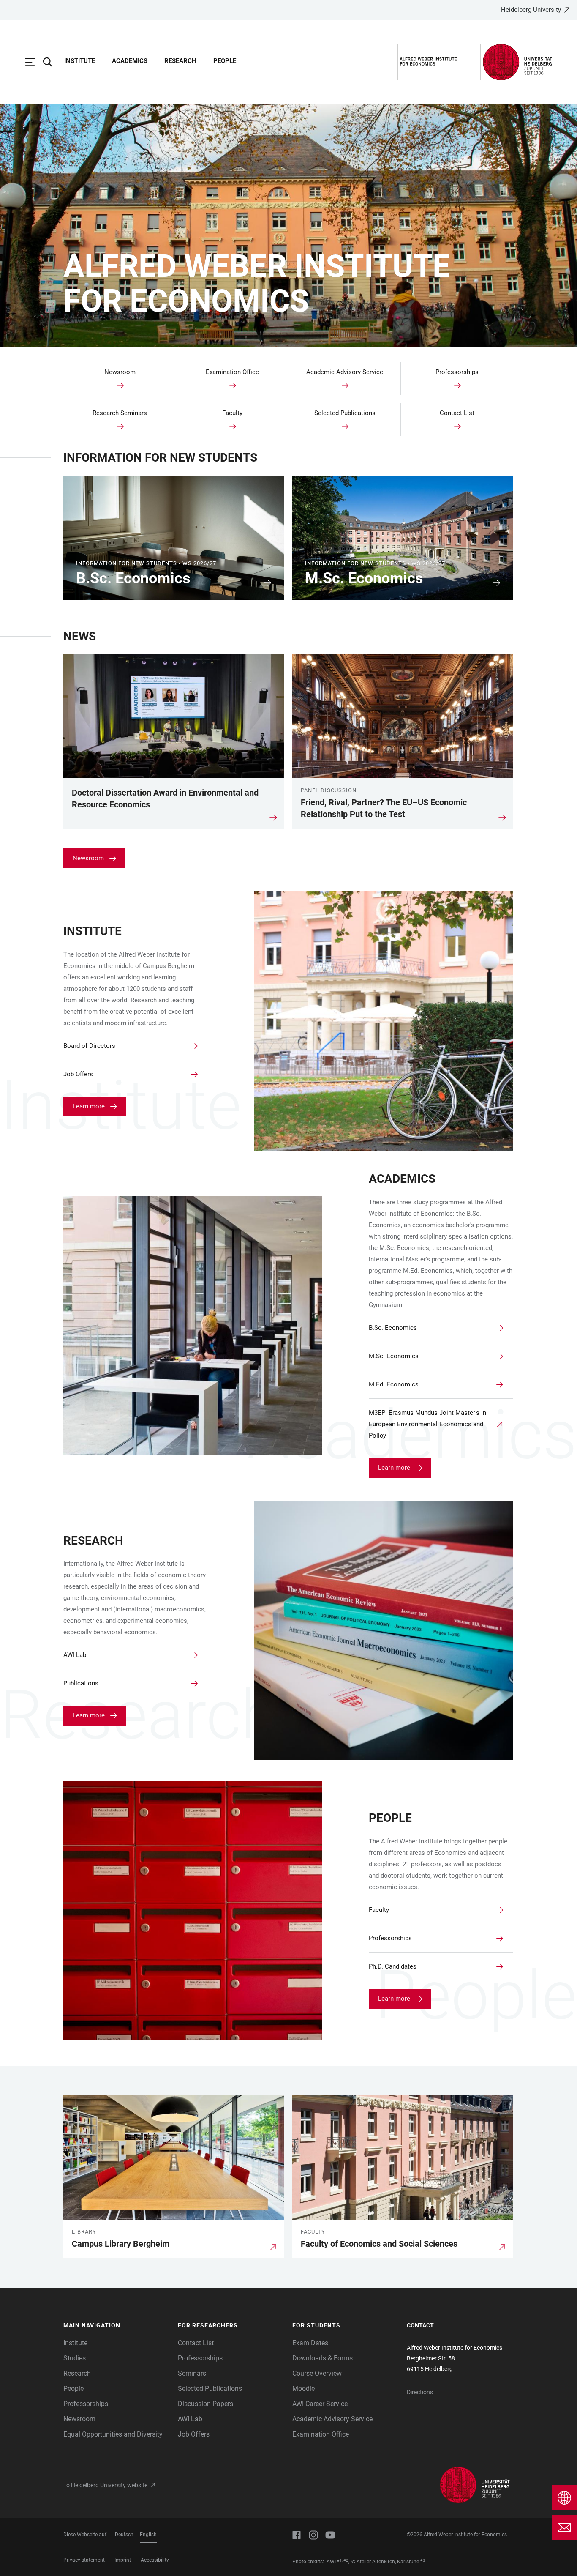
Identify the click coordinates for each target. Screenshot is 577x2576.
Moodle (303, 2389)
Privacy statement (84, 2560)
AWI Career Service (320, 2404)
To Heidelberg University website (105, 2485)
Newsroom (88, 858)
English (148, 2535)
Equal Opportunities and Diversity (113, 2434)
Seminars (192, 2373)
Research (180, 61)
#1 (339, 2560)
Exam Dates (310, 2343)
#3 (423, 2560)
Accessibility (155, 2560)
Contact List (196, 2343)
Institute (80, 61)
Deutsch (124, 2535)
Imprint (123, 2560)
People (225, 61)
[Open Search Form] (52, 62)
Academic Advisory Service (332, 2419)
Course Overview (317, 2373)
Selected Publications (210, 2389)
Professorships (86, 2404)
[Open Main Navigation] (34, 62)
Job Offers (194, 2434)
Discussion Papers (205, 2404)
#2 (346, 2560)
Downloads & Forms (323, 2358)
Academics (130, 61)
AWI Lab (190, 2419)
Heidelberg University (531, 10)
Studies (75, 2358)
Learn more (89, 1106)
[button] (116, 2326)
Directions (420, 2392)
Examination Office (321, 2434)
